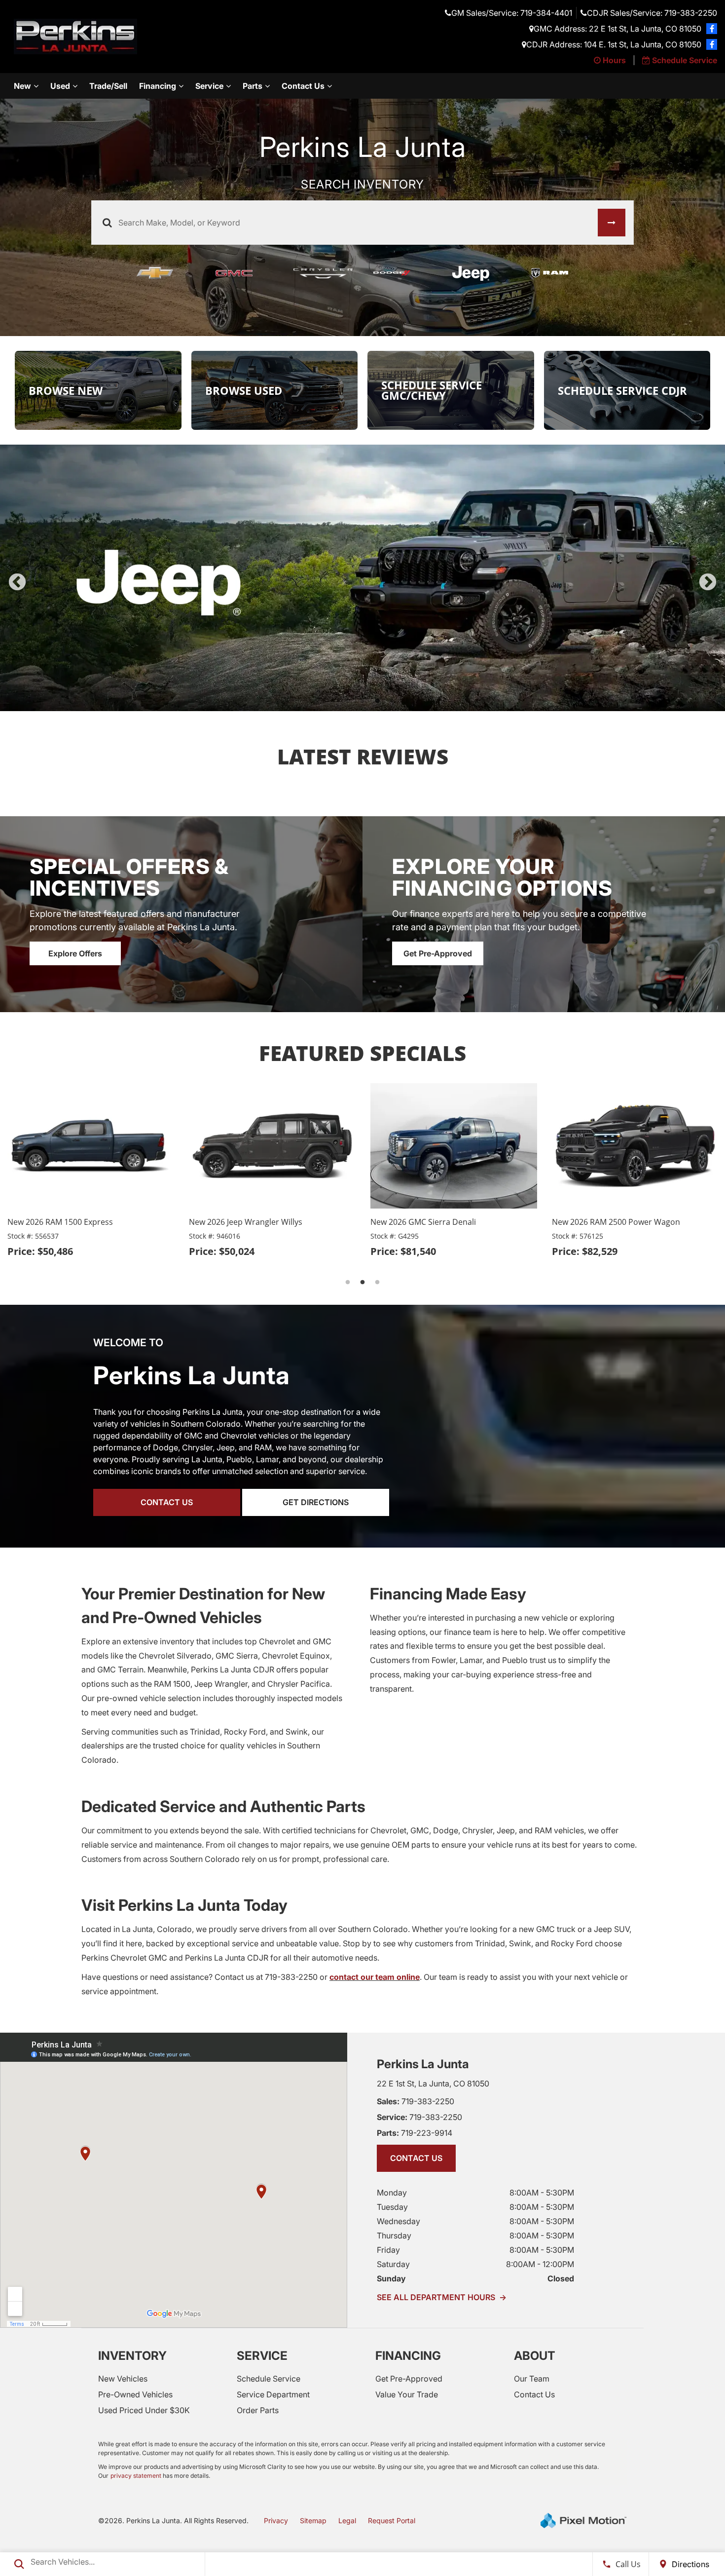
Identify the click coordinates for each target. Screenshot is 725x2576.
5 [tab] (392, 701)
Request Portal (392, 2520)
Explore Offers (75, 953)
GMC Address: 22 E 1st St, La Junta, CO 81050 (617, 29)
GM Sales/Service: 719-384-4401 (512, 13)
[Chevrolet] (165, 273)
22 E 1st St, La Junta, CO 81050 (433, 2084)
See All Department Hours (442, 2297)
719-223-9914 (415, 2133)
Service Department (273, 2394)
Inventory (132, 2356)
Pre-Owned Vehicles (135, 2394)
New (22, 86)
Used (60, 86)
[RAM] (560, 273)
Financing (158, 86)
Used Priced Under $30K (144, 2410)
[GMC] (244, 273)
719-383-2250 (416, 2101)
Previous (17, 583)
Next (708, 583)
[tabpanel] (362, 578)
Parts (253, 86)
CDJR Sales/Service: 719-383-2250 (652, 13)
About (535, 2356)
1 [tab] (333, 701)
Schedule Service (269, 2379)
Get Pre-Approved (438, 953)
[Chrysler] (323, 273)
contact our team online (375, 1977)
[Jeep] (481, 273)
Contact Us (303, 86)
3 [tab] (363, 701)
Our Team (532, 2379)
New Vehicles (123, 2379)
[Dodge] (402, 273)
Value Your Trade (407, 2394)
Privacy (276, 2520)
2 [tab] (348, 701)
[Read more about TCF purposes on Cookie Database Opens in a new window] (712, 29)
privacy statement (136, 2476)
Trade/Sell (108, 86)
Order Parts (258, 2410)
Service (209, 86)
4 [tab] (378, 701)
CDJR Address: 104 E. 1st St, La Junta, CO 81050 (614, 44)
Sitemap (313, 2520)
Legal (347, 2520)
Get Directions (316, 1502)
